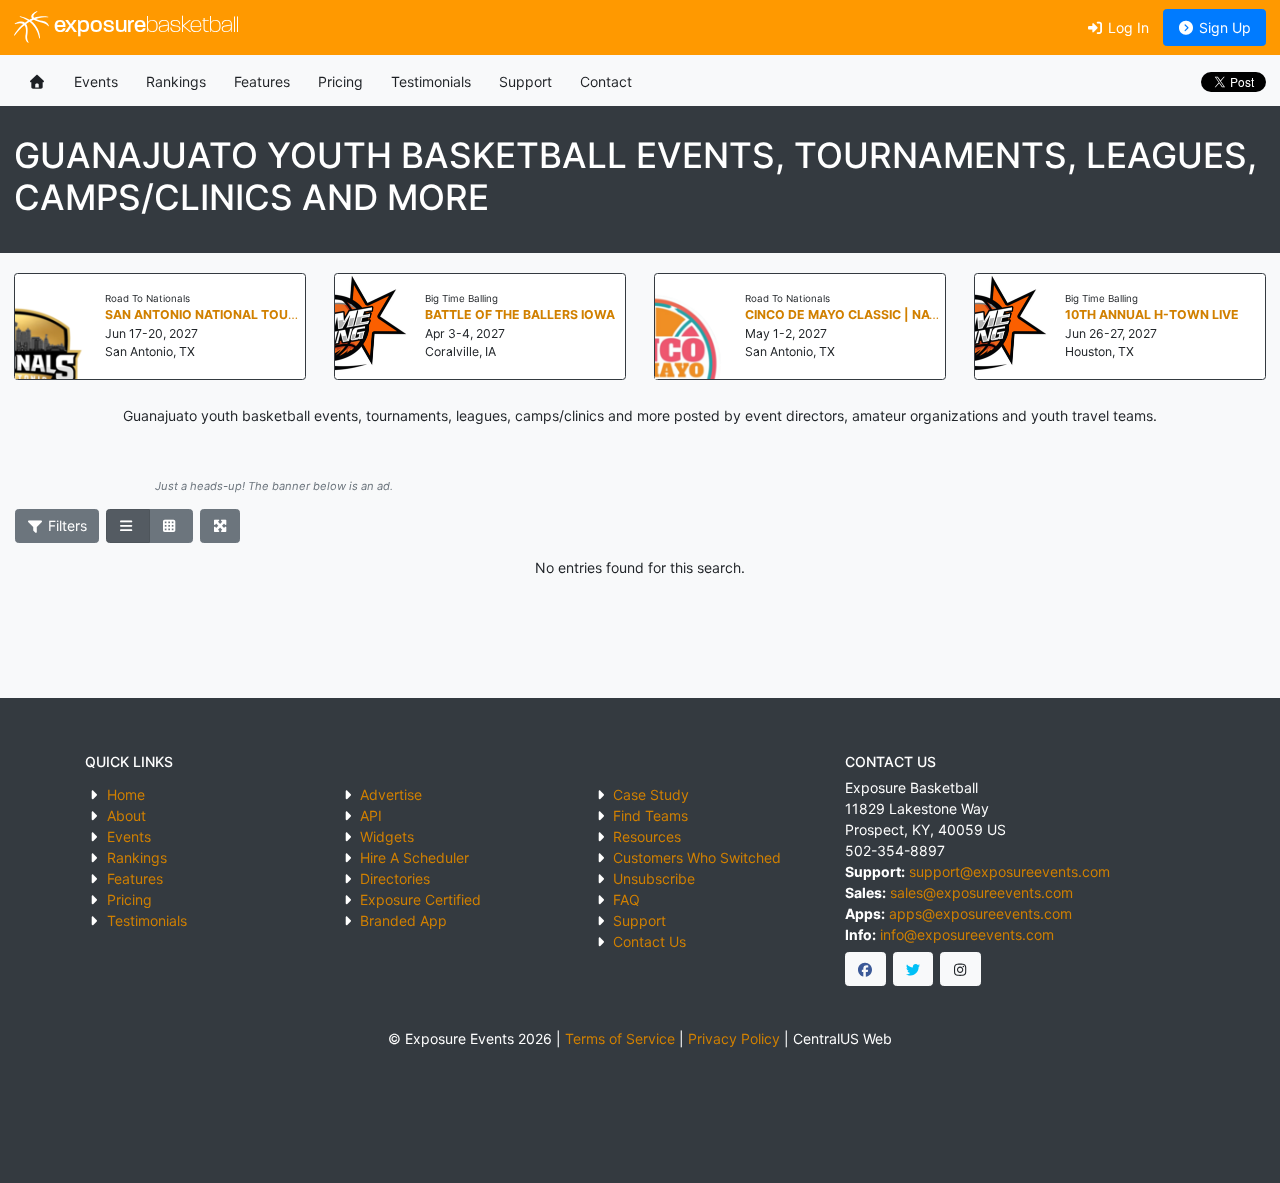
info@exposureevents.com (967, 934)
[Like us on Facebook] (865, 969)
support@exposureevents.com (1009, 871)
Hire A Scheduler (414, 857)
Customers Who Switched (697, 857)
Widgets (387, 836)
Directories (395, 878)
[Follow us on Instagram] (960, 969)
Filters (65, 525)
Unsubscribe (654, 878)
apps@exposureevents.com (980, 913)
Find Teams (650, 815)
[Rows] (128, 526)
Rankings (176, 81)
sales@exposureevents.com (981, 892)
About (126, 815)
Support (525, 81)
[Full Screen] (220, 526)
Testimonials (431, 81)
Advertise (391, 794)
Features (262, 81)
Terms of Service (620, 1038)
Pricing (340, 81)
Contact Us (649, 941)
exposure (144, 26)
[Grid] (171, 526)
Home (126, 794)
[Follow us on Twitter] (913, 969)
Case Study (651, 794)
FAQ (626, 899)
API (371, 815)
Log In (1126, 27)
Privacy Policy (734, 1038)
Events (96, 81)
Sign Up (1223, 27)
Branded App (403, 920)
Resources (647, 836)
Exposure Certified (420, 899)
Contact (606, 81)
